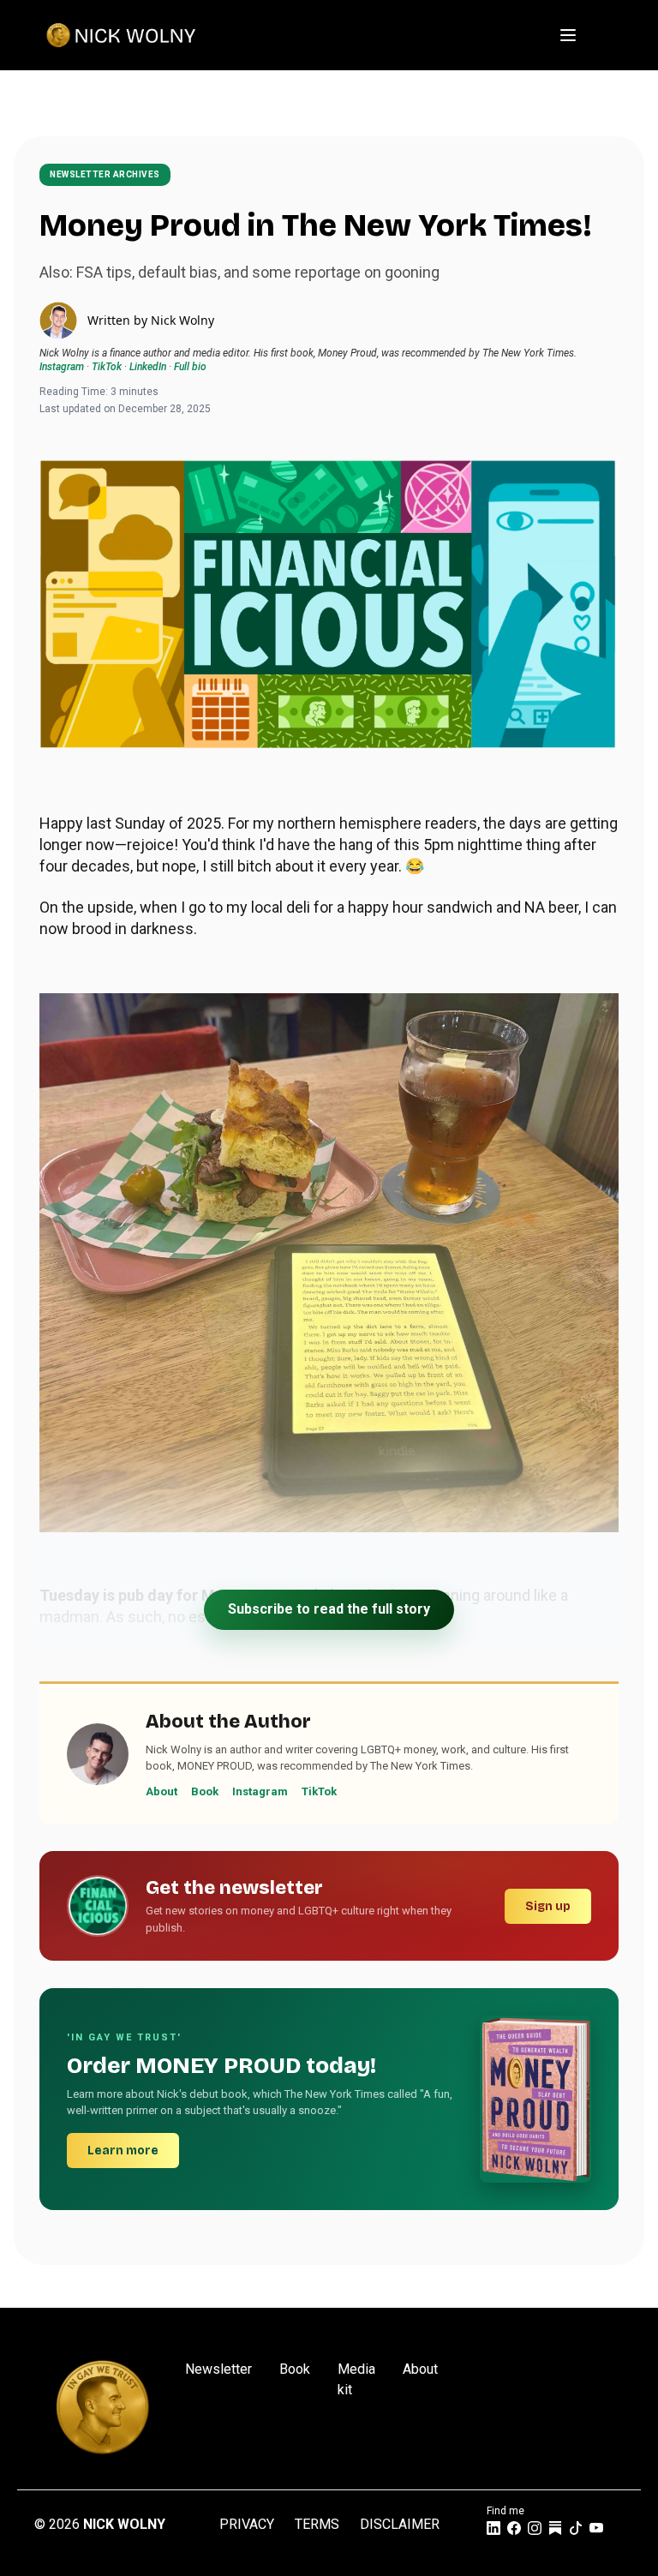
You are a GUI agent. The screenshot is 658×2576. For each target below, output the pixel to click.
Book (205, 1791)
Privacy (247, 2524)
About (162, 1791)
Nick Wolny (182, 320)
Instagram (62, 367)
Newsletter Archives (105, 174)
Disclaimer (400, 2524)
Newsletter (218, 2369)
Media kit (356, 2379)
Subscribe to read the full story (329, 1609)
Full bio (190, 367)
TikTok (107, 367)
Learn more (123, 2151)
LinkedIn (148, 367)
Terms (317, 2524)
